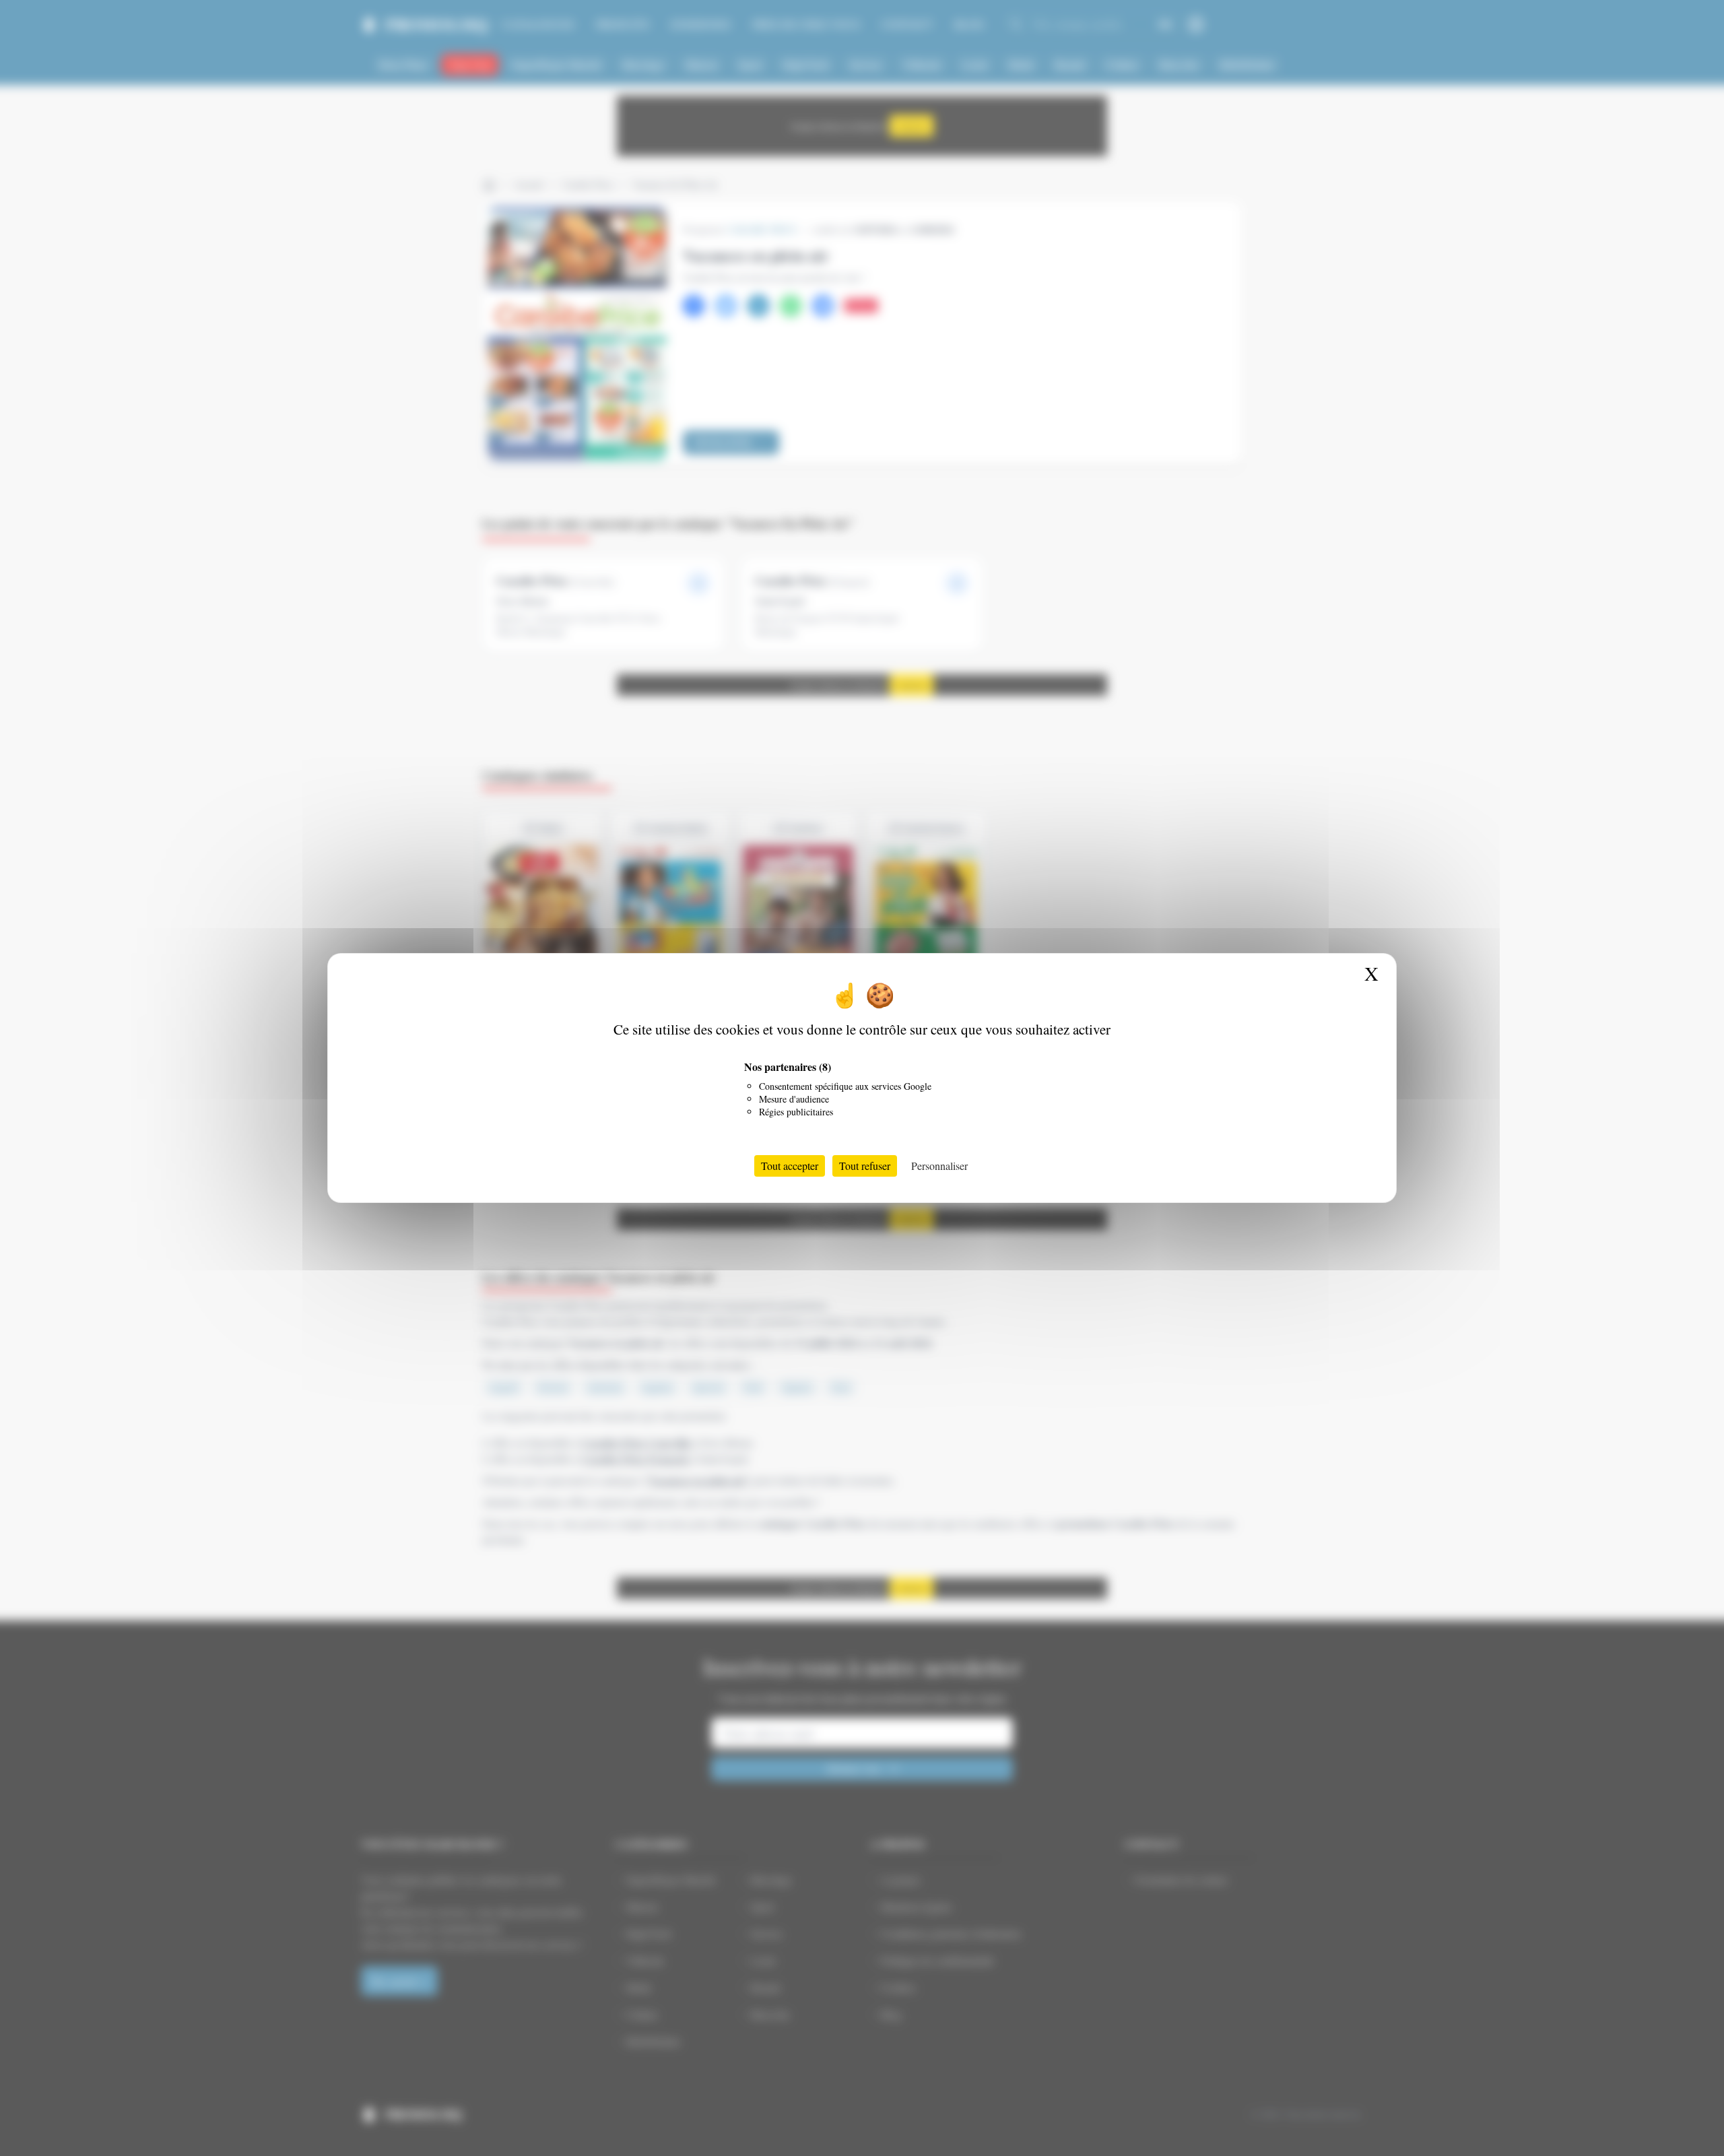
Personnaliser (939, 1166)
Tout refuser (865, 1166)
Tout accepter (790, 1166)
